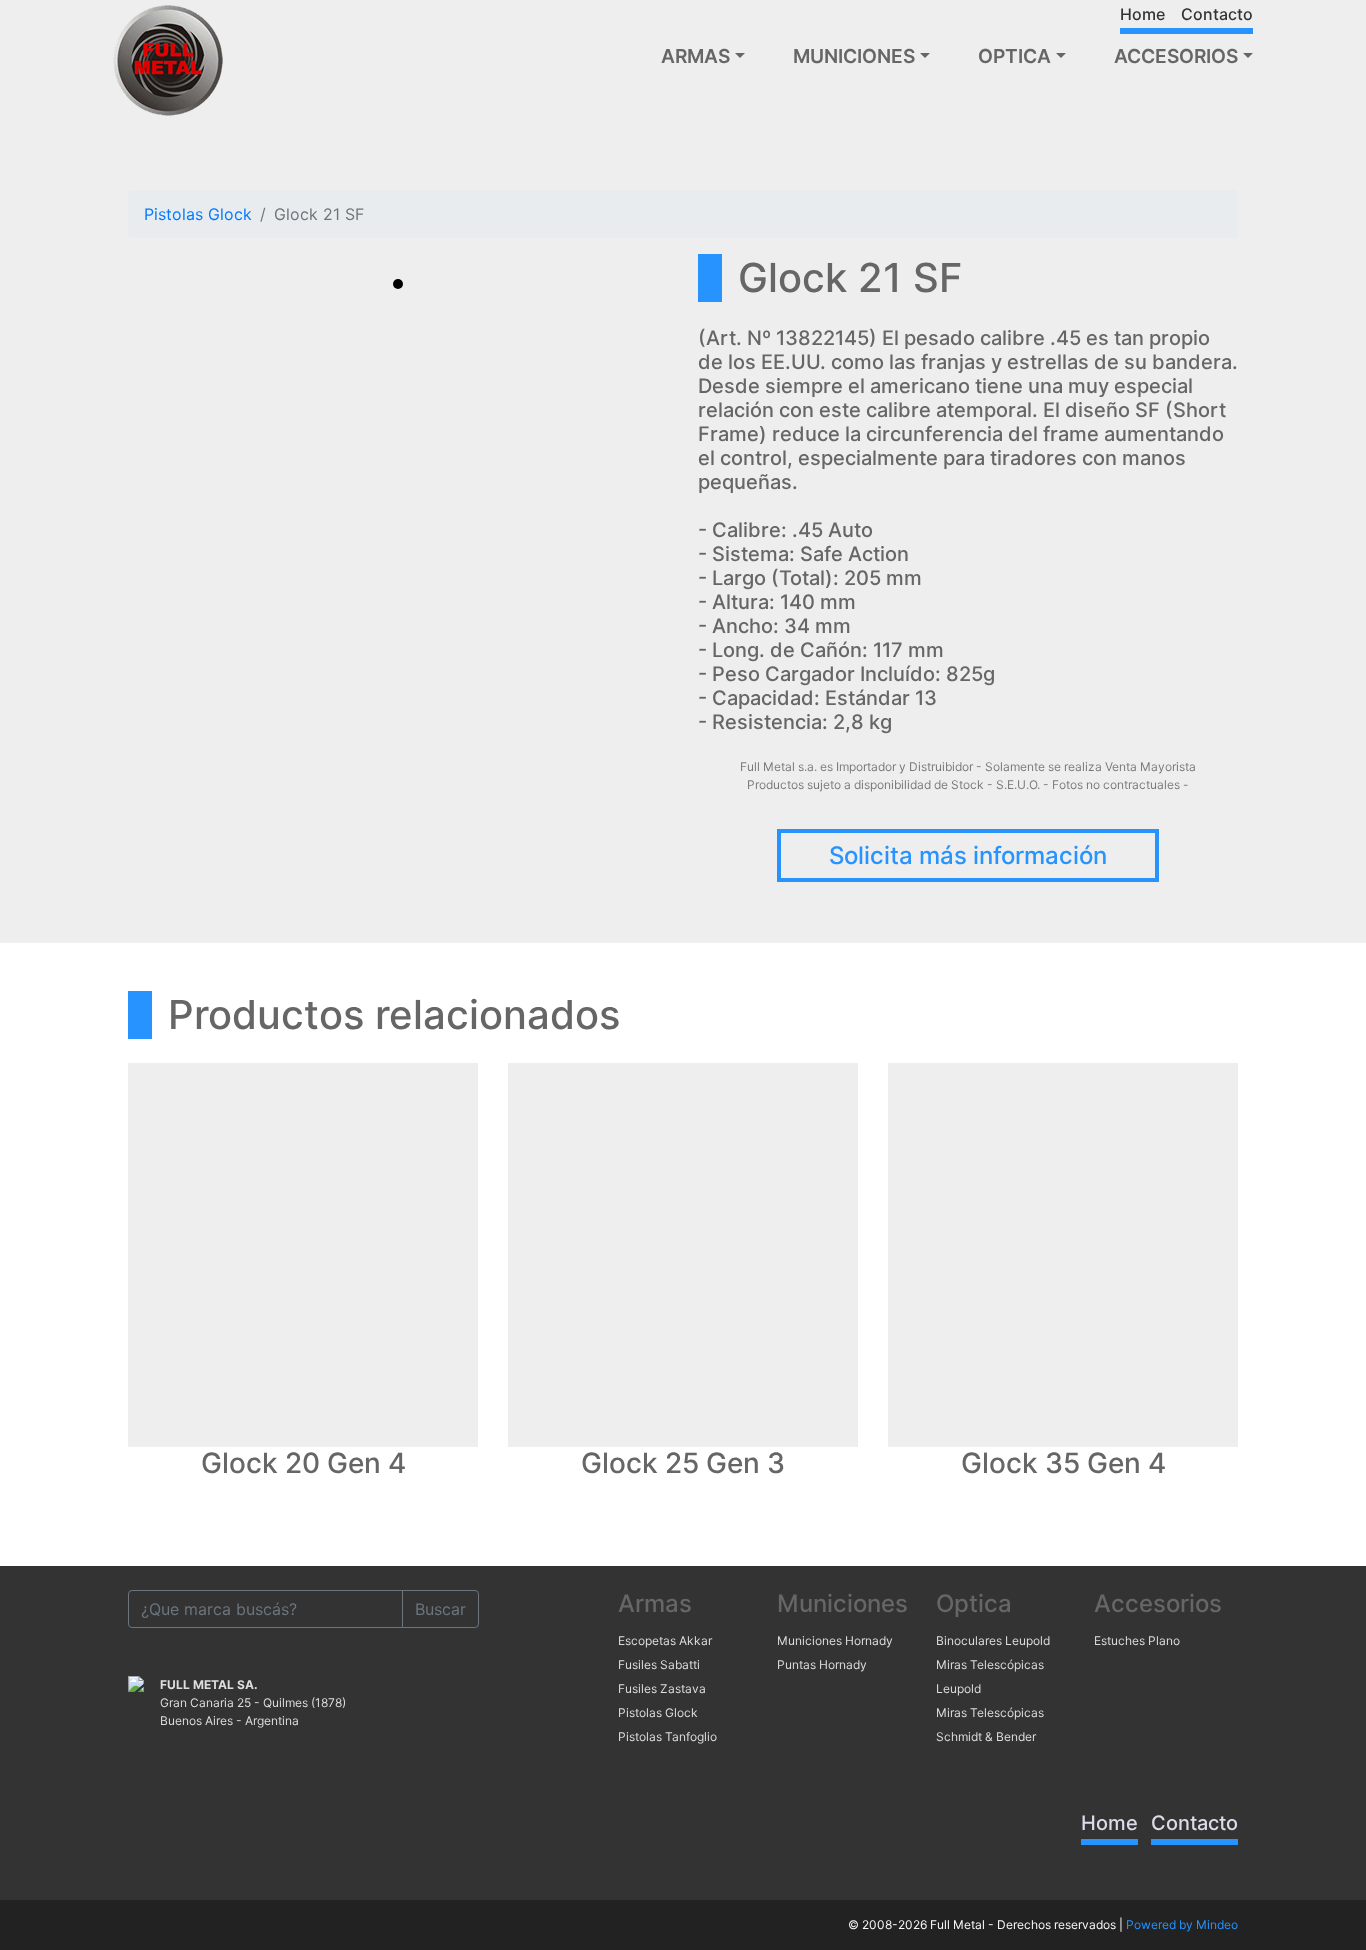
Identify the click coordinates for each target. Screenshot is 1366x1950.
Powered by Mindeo (1182, 1924)
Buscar (440, 1609)
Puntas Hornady (822, 1664)
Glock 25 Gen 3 (683, 1463)
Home (1142, 14)
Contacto (1217, 14)
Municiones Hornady (835, 1640)
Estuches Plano (1137, 1640)
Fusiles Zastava (662, 1688)
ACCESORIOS (1176, 56)
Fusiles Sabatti (659, 1664)
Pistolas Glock (198, 214)
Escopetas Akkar (665, 1640)
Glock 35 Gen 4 (1063, 1463)
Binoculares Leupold (993, 1640)
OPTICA (1014, 56)
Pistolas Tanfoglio (667, 1736)
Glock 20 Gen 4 (303, 1463)
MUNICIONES (854, 56)
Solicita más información (968, 855)
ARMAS (695, 56)
